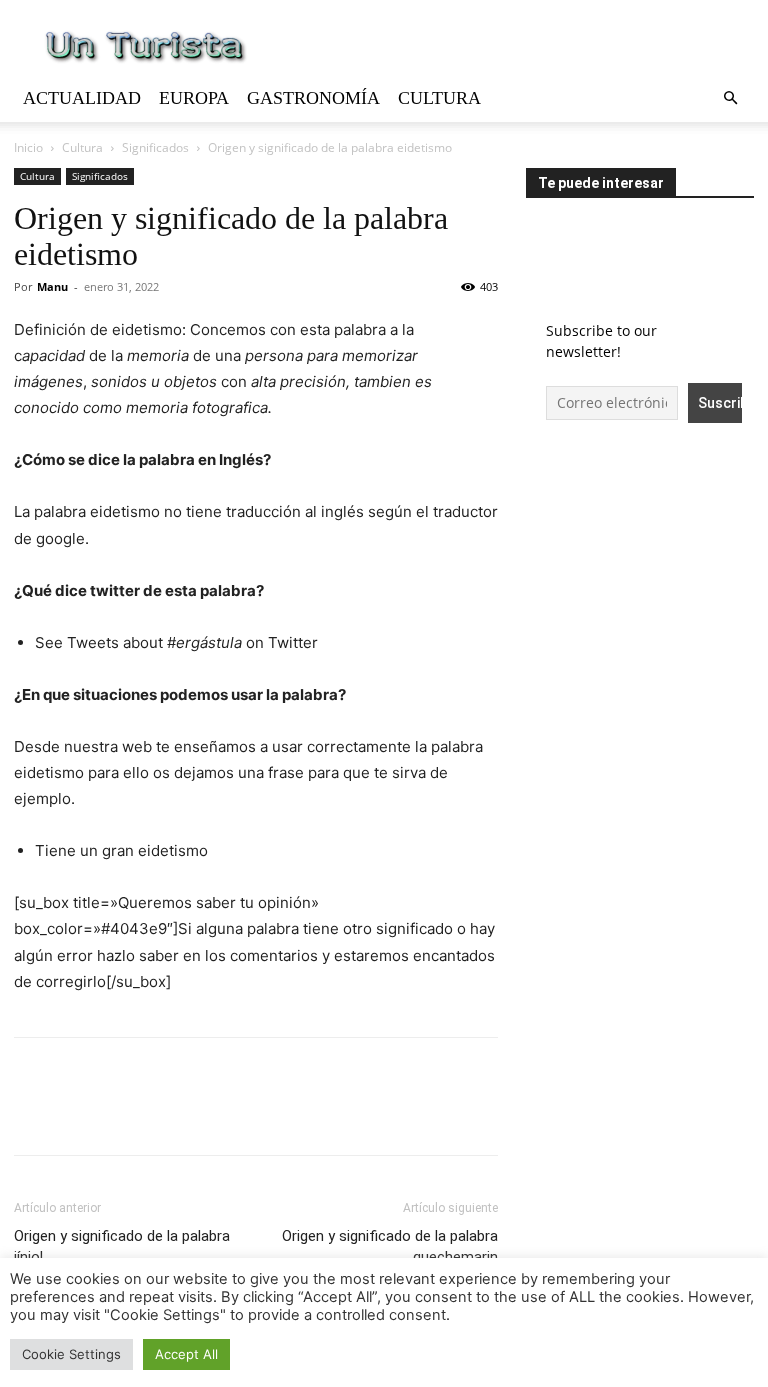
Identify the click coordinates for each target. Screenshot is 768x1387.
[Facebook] (34, 1114)
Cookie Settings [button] (71, 1354)
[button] (730, 98)
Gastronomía (313, 98)
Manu (52, 286)
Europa (194, 98)
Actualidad (82, 98)
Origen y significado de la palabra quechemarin (390, 1246)
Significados (155, 147)
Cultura (439, 98)
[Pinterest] (126, 1114)
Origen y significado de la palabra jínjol (122, 1246)
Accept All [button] (186, 1354)
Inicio (28, 147)
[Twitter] (80, 1114)
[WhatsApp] (172, 1114)
